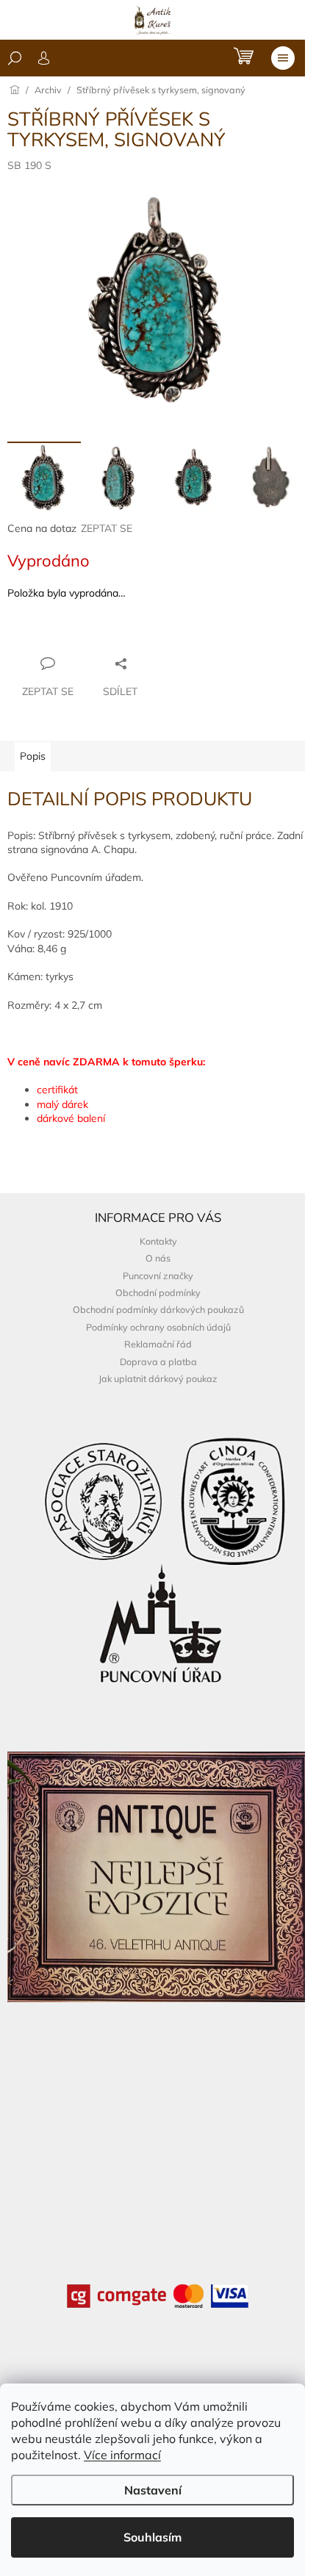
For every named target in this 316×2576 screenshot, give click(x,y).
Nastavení (153, 2490)
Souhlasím (152, 2537)
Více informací (122, 2455)
